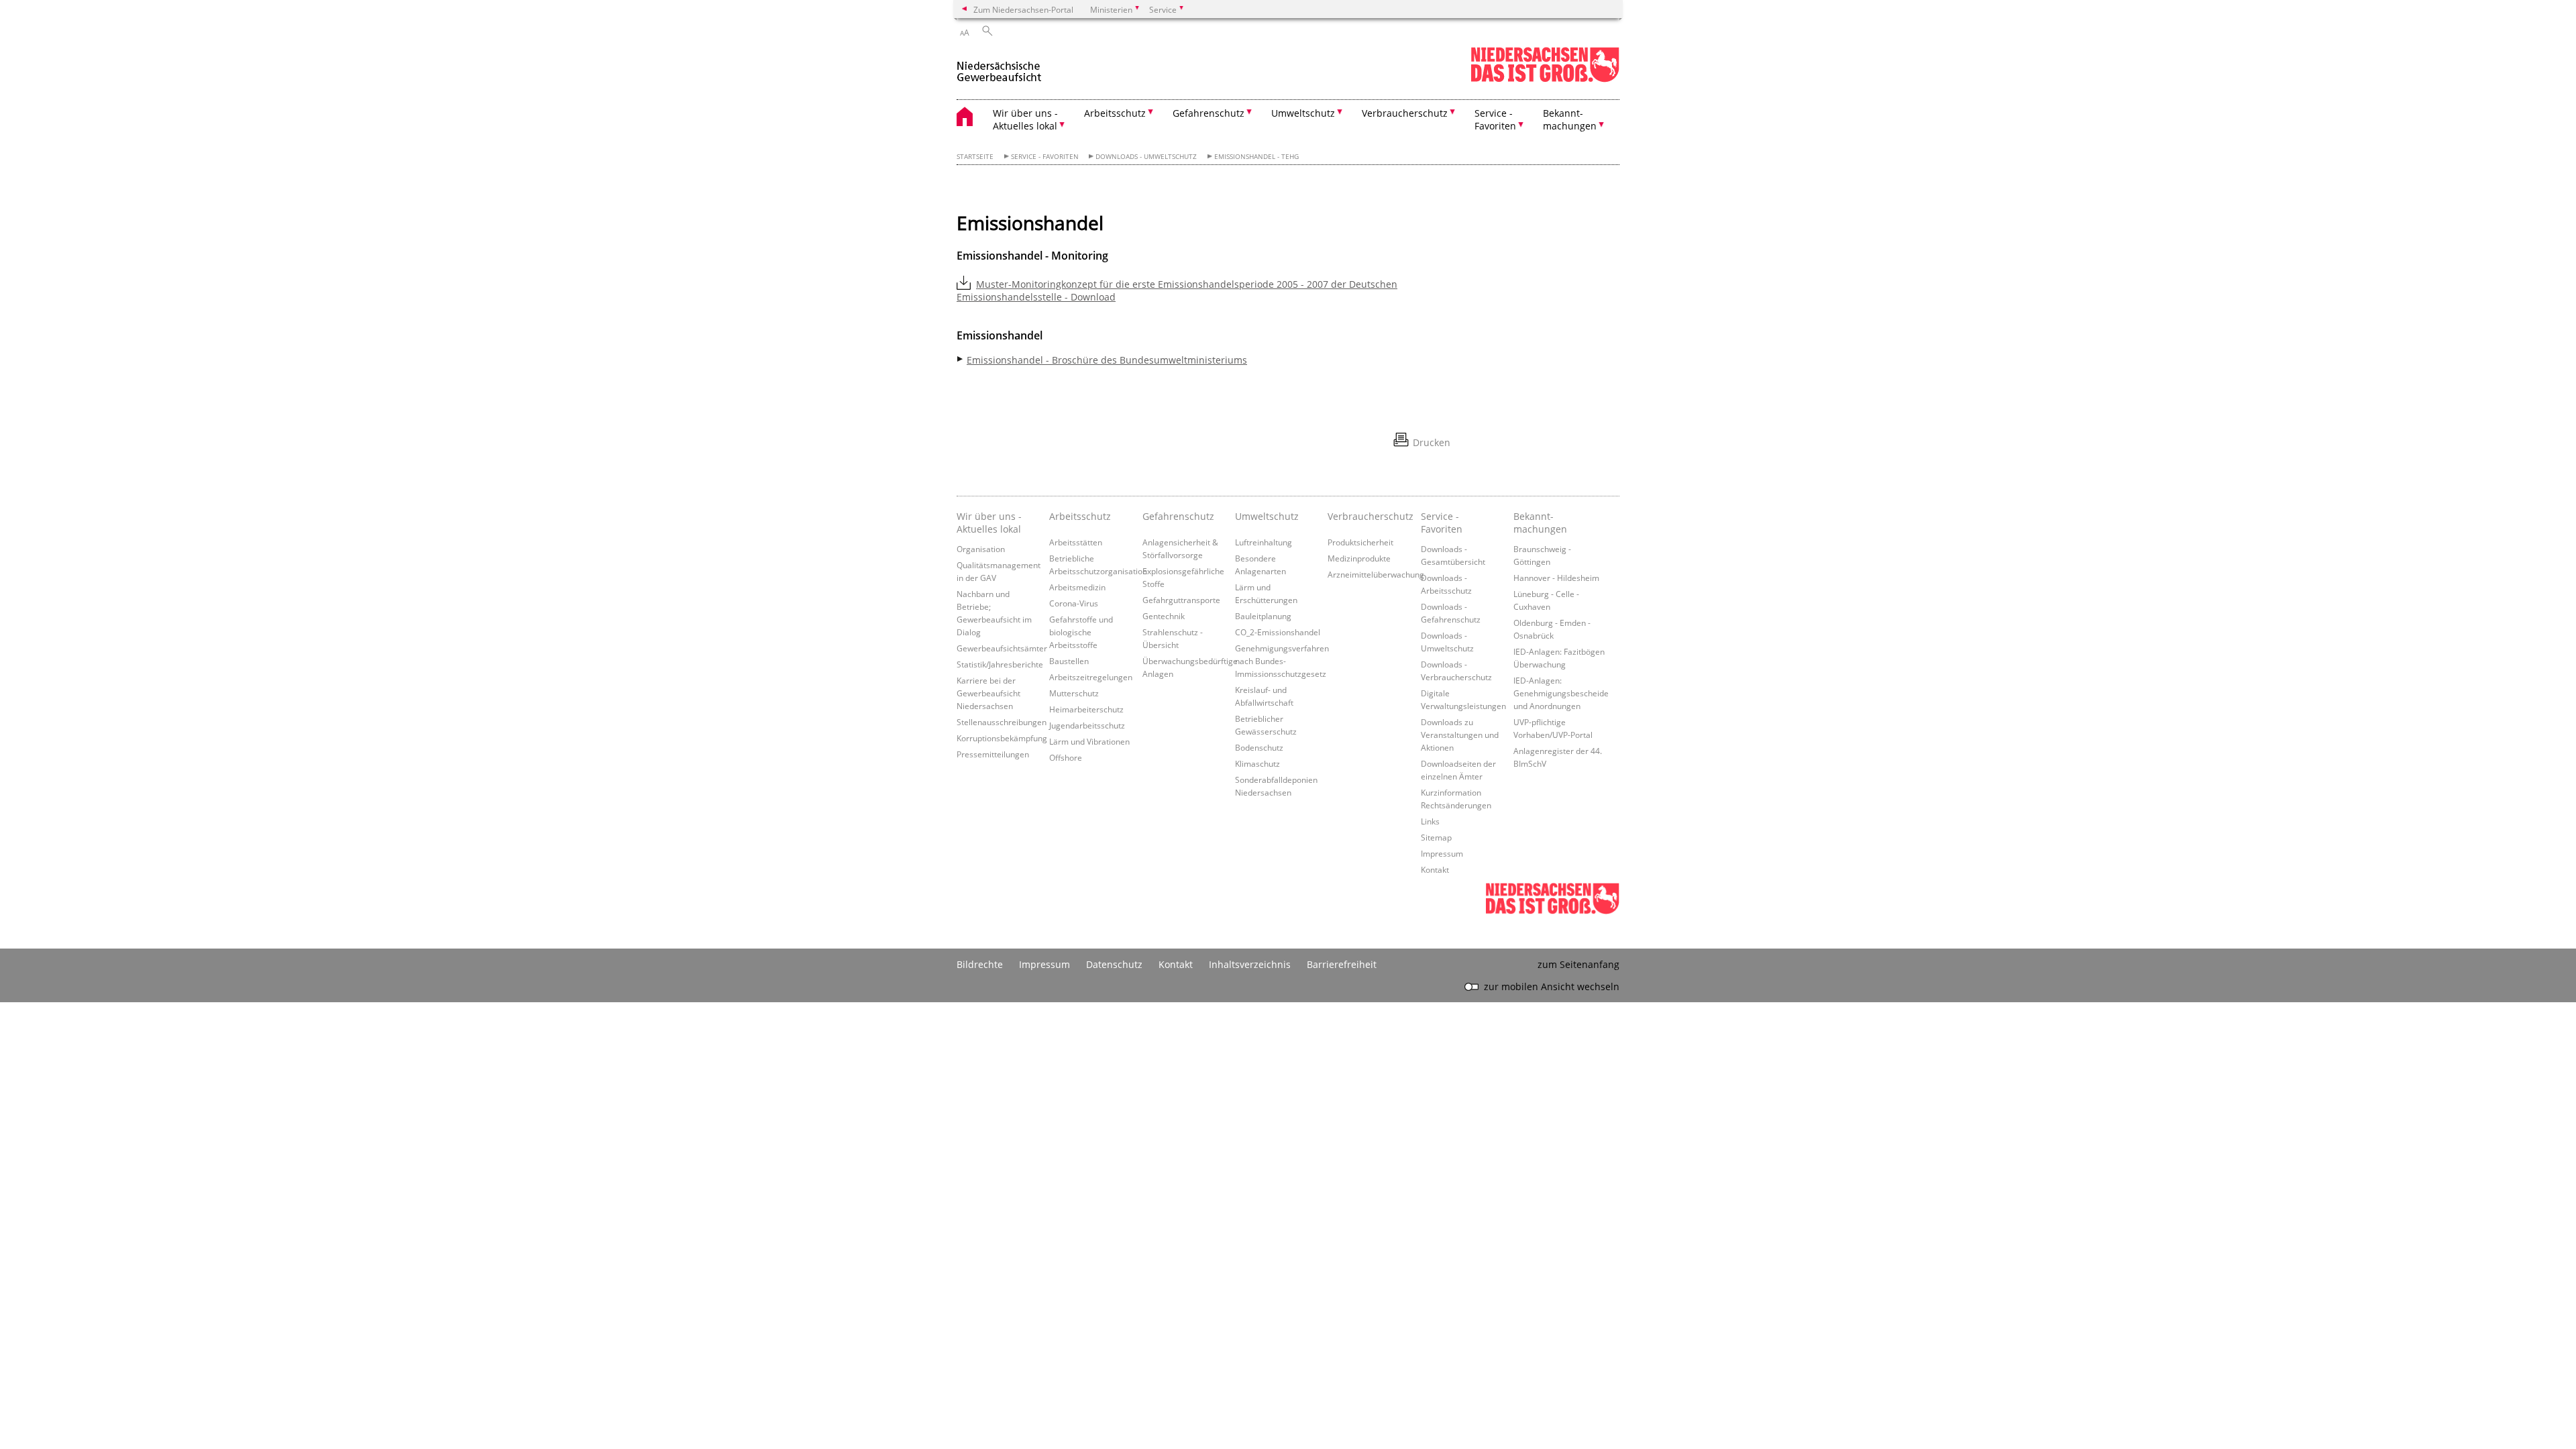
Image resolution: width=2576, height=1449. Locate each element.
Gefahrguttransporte (1181, 600)
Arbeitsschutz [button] (1115, 113)
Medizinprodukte (1359, 558)
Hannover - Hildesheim (1556, 578)
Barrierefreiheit (1342, 964)
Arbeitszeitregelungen (1091, 677)
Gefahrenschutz (1178, 516)
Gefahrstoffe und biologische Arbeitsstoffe (1081, 632)
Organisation (981, 549)
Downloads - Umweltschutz (1146, 157)
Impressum (1442, 853)
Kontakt (1435, 869)
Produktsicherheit (1360, 542)
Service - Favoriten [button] (1495, 119)
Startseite (975, 157)
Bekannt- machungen (1540, 523)
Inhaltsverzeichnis (1250, 964)
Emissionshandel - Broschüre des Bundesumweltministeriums (1107, 360)
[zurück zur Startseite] (999, 66)
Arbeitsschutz (1080, 516)
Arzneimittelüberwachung (1376, 574)
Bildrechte (980, 964)
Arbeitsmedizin (1077, 587)
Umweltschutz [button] (1303, 113)
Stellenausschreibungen (1002, 722)
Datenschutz (1114, 964)
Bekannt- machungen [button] (1570, 119)
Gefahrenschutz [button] (1209, 113)
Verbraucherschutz (1371, 516)
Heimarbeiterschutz (1086, 709)
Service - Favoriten (1045, 157)
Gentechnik (1164, 616)
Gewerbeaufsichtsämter (1002, 648)
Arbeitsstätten (1076, 542)
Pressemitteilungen (993, 754)
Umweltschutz (1267, 516)
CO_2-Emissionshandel (1278, 632)
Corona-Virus (1074, 603)
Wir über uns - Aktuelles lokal (989, 523)
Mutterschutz (1074, 693)
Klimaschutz (1257, 763)
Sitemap (1436, 837)
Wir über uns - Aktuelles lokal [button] (1025, 119)
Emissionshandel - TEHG (1256, 157)
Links (1430, 821)
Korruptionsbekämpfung (1002, 738)
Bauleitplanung (1263, 616)
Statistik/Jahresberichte (1000, 664)
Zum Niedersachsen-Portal (1023, 9)
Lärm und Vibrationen (1089, 741)
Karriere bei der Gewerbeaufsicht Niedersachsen (988, 693)
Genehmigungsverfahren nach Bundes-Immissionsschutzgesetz (1282, 661)
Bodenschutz (1259, 747)
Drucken (1432, 442)
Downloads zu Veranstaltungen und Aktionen (1460, 735)
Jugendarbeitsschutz (1087, 725)
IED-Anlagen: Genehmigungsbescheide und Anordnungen (1561, 693)
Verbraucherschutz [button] (1405, 113)
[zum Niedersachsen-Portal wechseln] (1545, 79)
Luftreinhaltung (1264, 542)
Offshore (1066, 757)
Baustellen (1069, 661)
